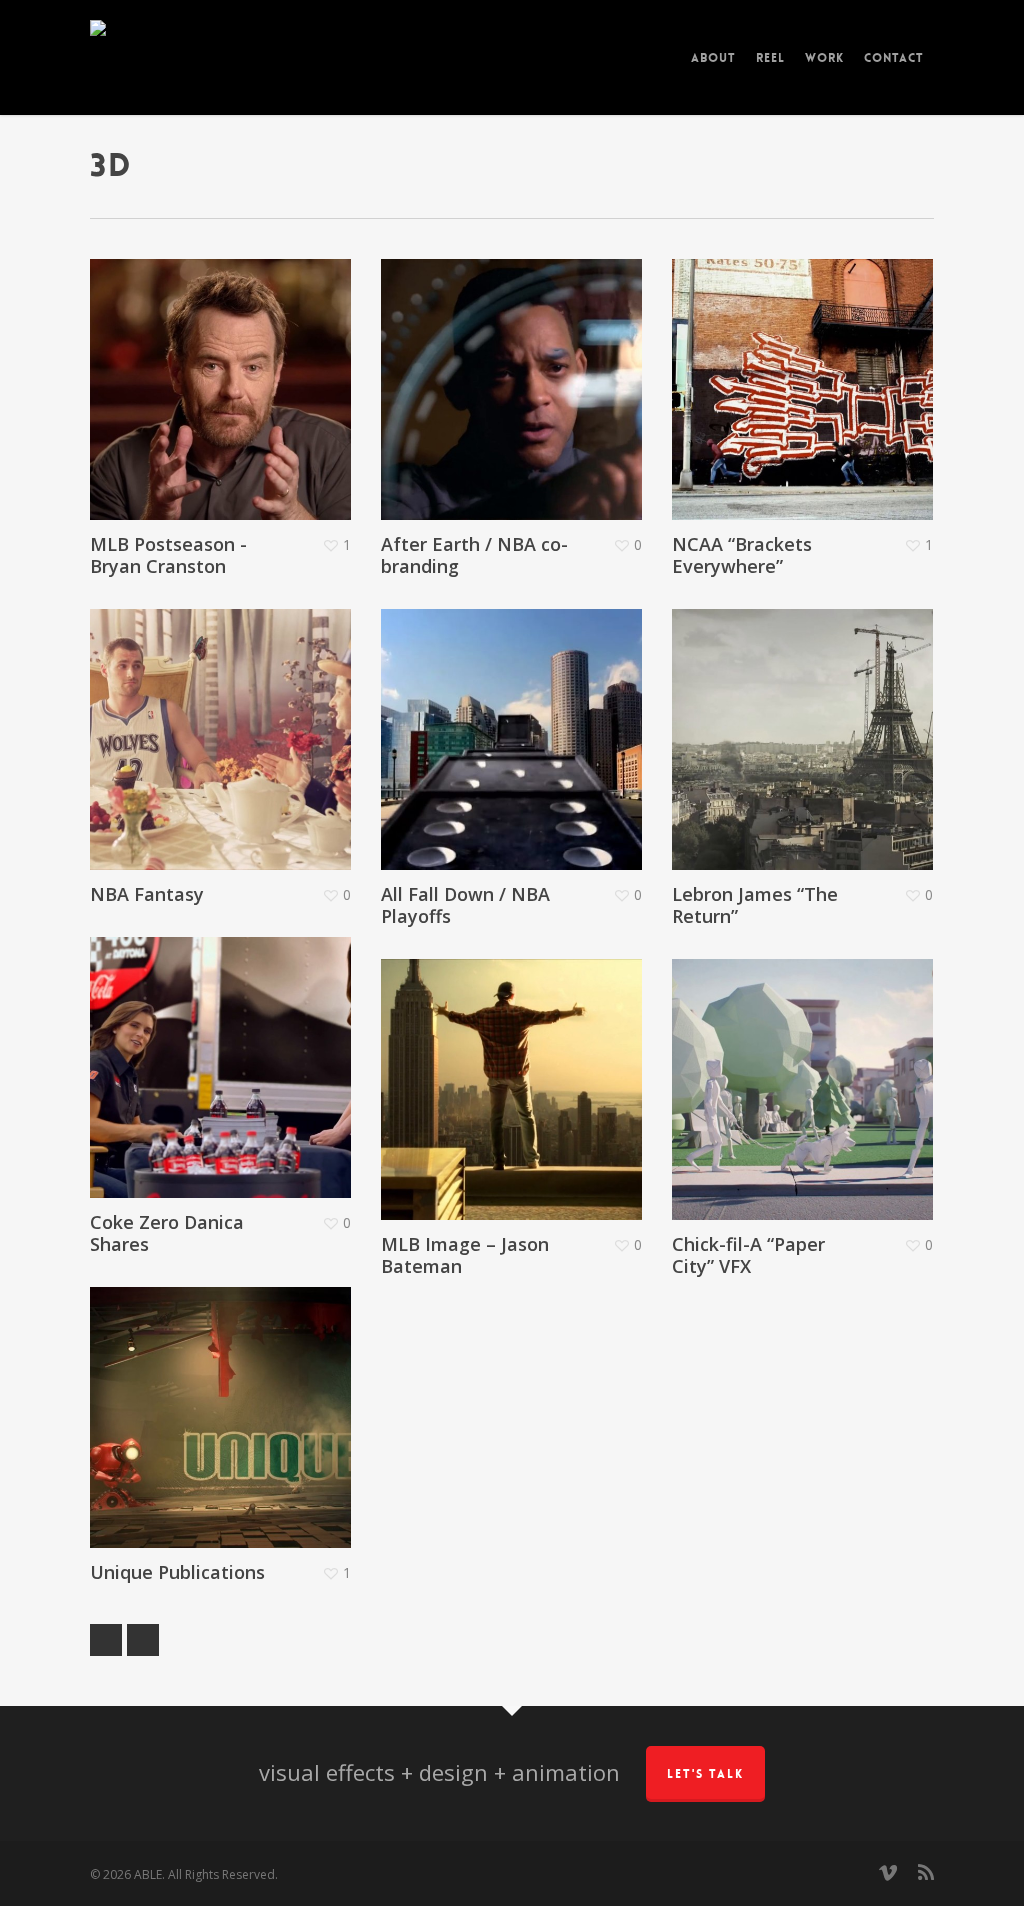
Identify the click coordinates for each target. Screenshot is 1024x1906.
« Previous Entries (106, 1640)
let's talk (705, 1774)
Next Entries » (143, 1640)
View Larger (194, 360)
